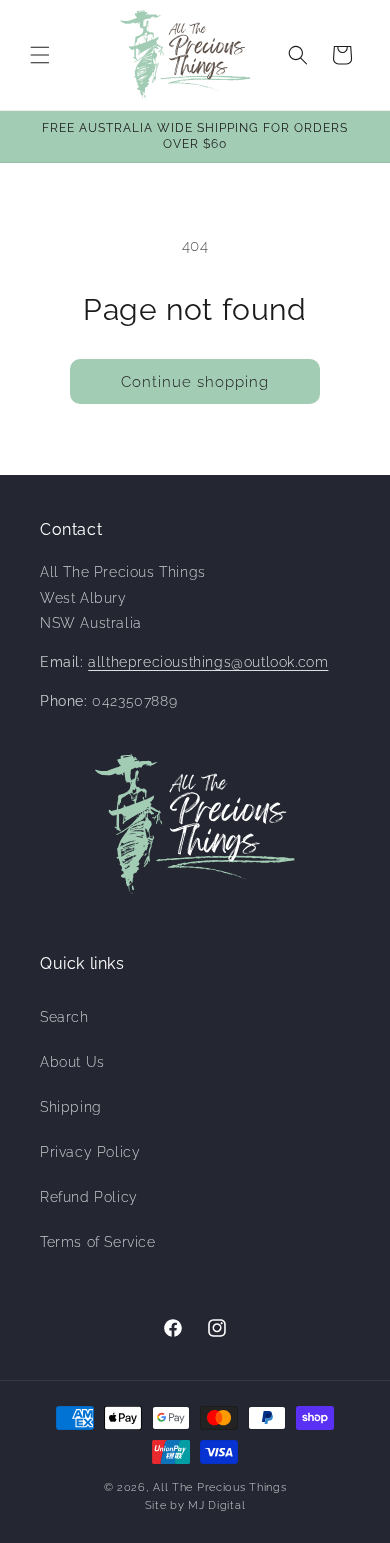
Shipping (71, 1107)
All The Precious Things (219, 1487)
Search (64, 1017)
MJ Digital (216, 1505)
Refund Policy (89, 1197)
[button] (40, 55)
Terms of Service (98, 1242)
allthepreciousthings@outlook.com (208, 662)
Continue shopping (195, 382)
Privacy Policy (90, 1152)
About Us (72, 1062)
